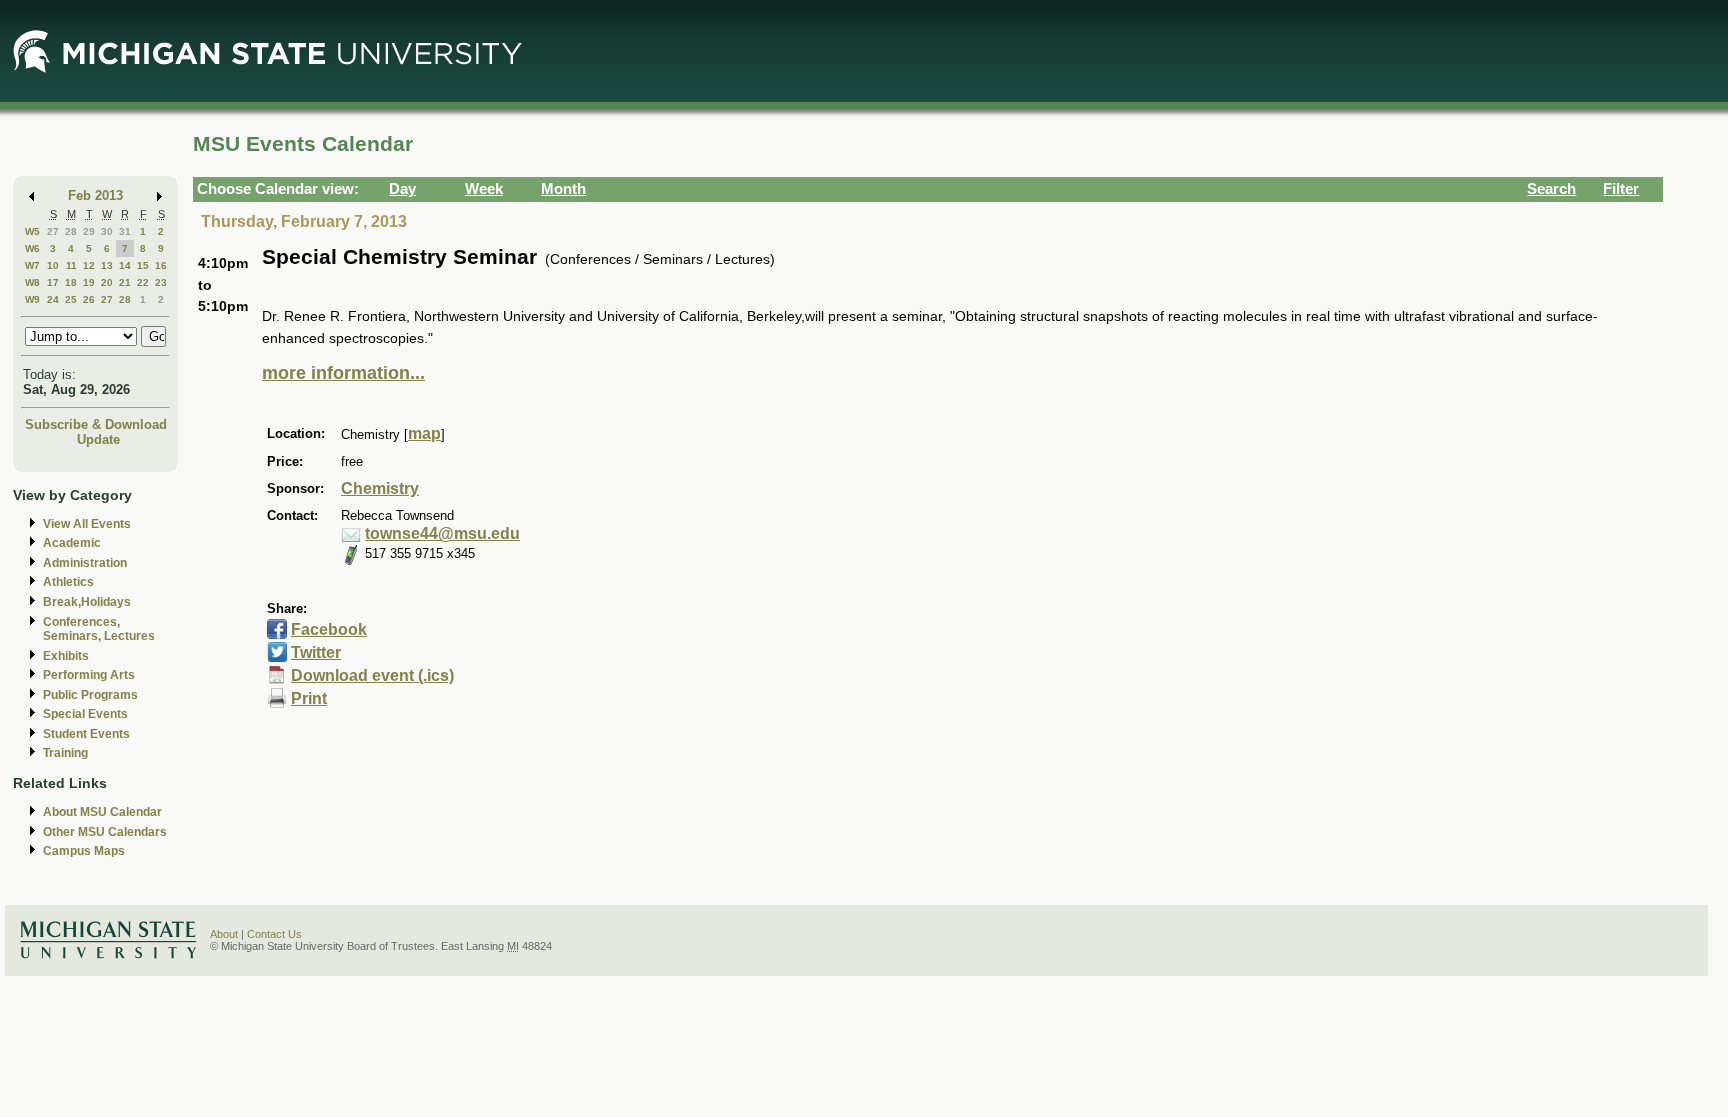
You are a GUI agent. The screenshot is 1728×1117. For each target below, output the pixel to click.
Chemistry (380, 488)
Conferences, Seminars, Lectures (99, 629)
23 (161, 282)
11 (71, 265)
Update (98, 439)
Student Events (86, 734)
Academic (72, 543)
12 (89, 265)
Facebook (329, 629)
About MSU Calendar (102, 812)
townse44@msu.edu (442, 533)
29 (89, 231)
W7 (32, 265)
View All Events (87, 524)
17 (53, 282)
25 (71, 299)
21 (125, 282)
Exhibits (66, 656)
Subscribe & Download (96, 424)
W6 (32, 248)
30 (107, 231)
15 (143, 265)
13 (107, 265)
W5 (32, 231)
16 (161, 265)
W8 (32, 282)
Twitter (316, 652)
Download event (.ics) (372, 675)
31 (125, 231)
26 (89, 299)
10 (53, 265)
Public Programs (90, 695)
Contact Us (274, 934)
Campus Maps (84, 851)
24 (53, 299)
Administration (85, 563)
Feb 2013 (95, 195)
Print (309, 698)
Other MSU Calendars (105, 832)
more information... (343, 373)
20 (107, 282)
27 (53, 231)
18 (71, 282)
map (424, 433)
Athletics (68, 582)
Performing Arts (89, 675)
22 (143, 282)
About (224, 934)
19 (89, 282)
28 (71, 231)
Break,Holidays (87, 602)
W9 (32, 299)
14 (125, 265)
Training (65, 753)
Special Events (85, 714)
